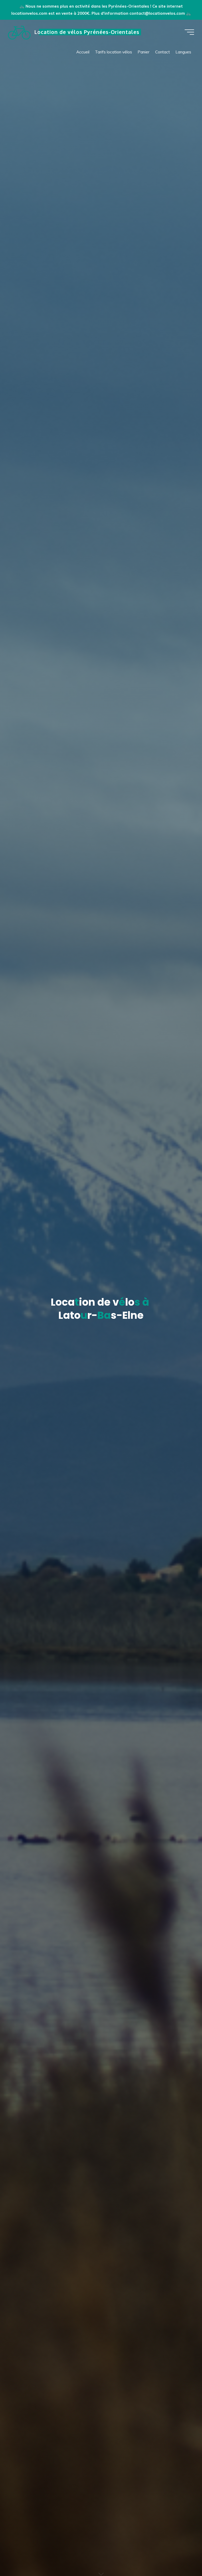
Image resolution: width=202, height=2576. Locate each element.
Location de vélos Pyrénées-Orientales (87, 32)
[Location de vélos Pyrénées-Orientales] (19, 32)
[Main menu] (189, 32)
